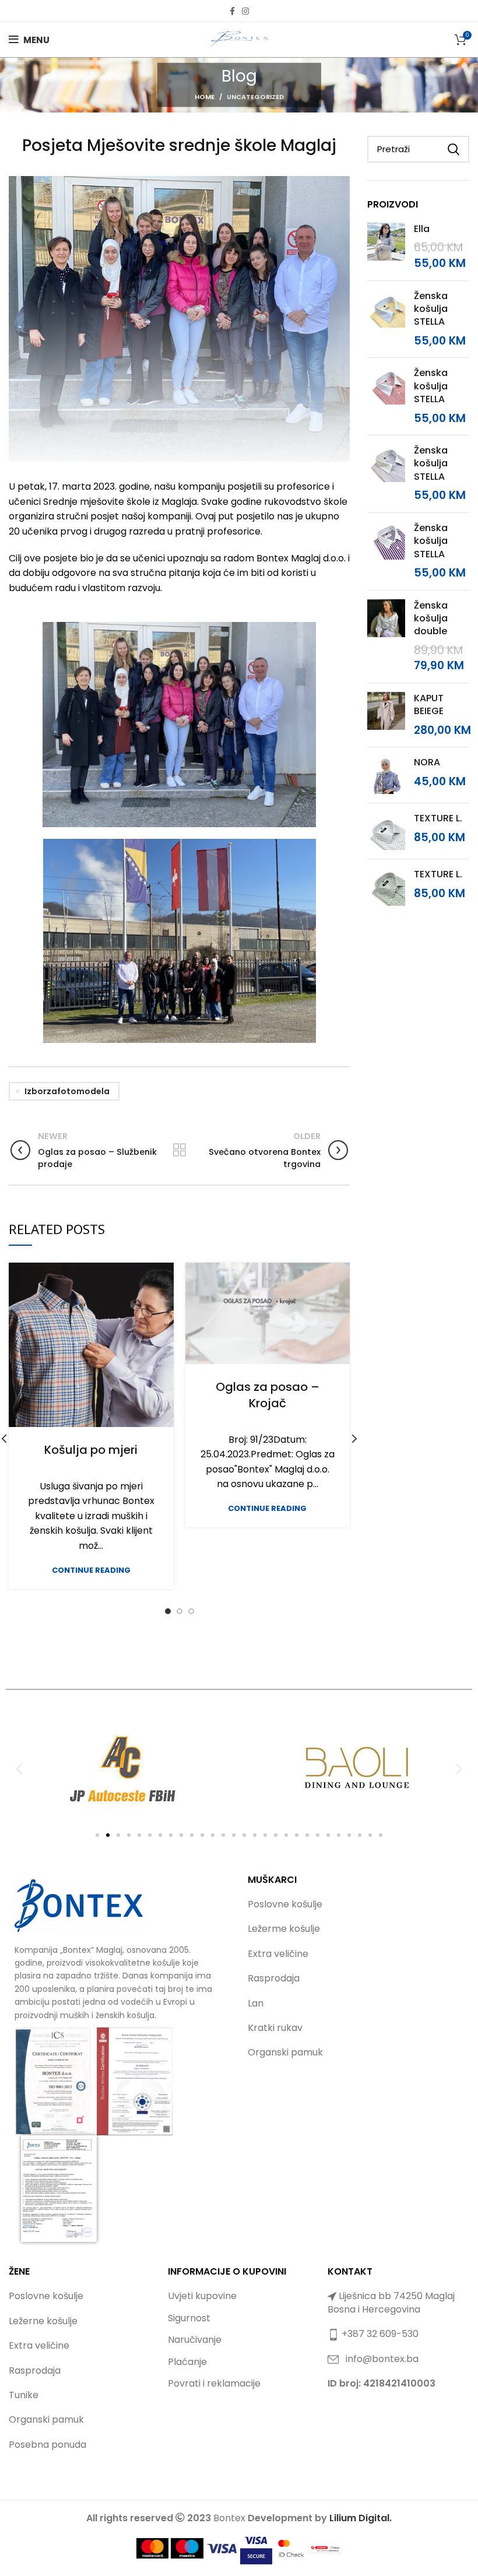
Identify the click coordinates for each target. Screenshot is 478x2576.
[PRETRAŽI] (454, 149)
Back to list (179, 1150)
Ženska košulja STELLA (431, 309)
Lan (256, 2003)
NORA (427, 762)
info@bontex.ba (382, 2359)
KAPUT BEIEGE (429, 705)
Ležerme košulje (284, 1929)
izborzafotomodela (67, 1091)
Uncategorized (255, 97)
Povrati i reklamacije (214, 2383)
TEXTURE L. (438, 818)
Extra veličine (278, 1954)
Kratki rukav (275, 2028)
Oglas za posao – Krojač (268, 1395)
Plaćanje (187, 2362)
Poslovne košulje (285, 1904)
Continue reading (91, 1570)
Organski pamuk (285, 2052)
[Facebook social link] (232, 11)
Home (205, 97)
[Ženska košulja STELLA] (386, 319)
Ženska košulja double (431, 619)
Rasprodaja (274, 1978)
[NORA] (386, 775)
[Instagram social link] (245, 11)
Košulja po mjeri (91, 1450)
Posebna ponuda (48, 2445)
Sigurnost (189, 2318)
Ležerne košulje (43, 2321)
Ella (422, 229)
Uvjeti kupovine (202, 2296)
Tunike (24, 2395)
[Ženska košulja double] (386, 637)
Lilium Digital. (361, 2518)
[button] (19, 1768)
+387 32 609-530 (380, 2334)
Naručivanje (195, 2340)
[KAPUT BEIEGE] (386, 715)
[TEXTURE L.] (386, 831)
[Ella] (386, 247)
